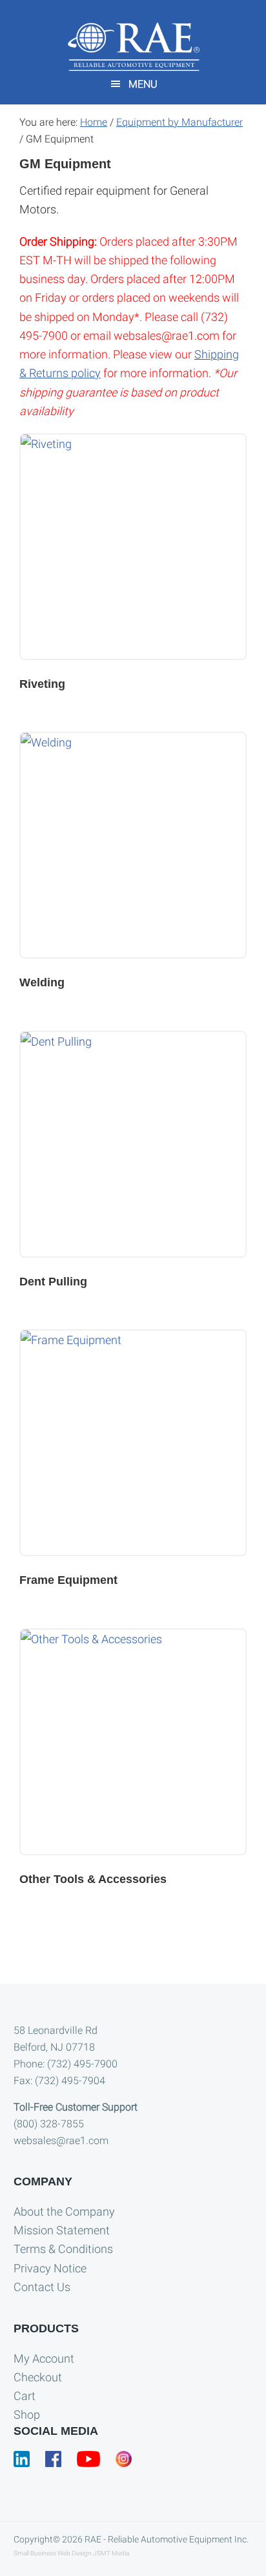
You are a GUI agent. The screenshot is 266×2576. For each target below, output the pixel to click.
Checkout (38, 2377)
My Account (44, 2358)
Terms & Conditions (63, 2249)
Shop (27, 2415)
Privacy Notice (50, 2268)
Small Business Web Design (53, 2553)
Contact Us (42, 2287)
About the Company (64, 2211)
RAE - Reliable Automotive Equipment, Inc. (133, 47)
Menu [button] (143, 84)
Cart (25, 2396)
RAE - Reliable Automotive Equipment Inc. (167, 2539)
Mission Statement (62, 2230)
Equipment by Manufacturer (179, 122)
